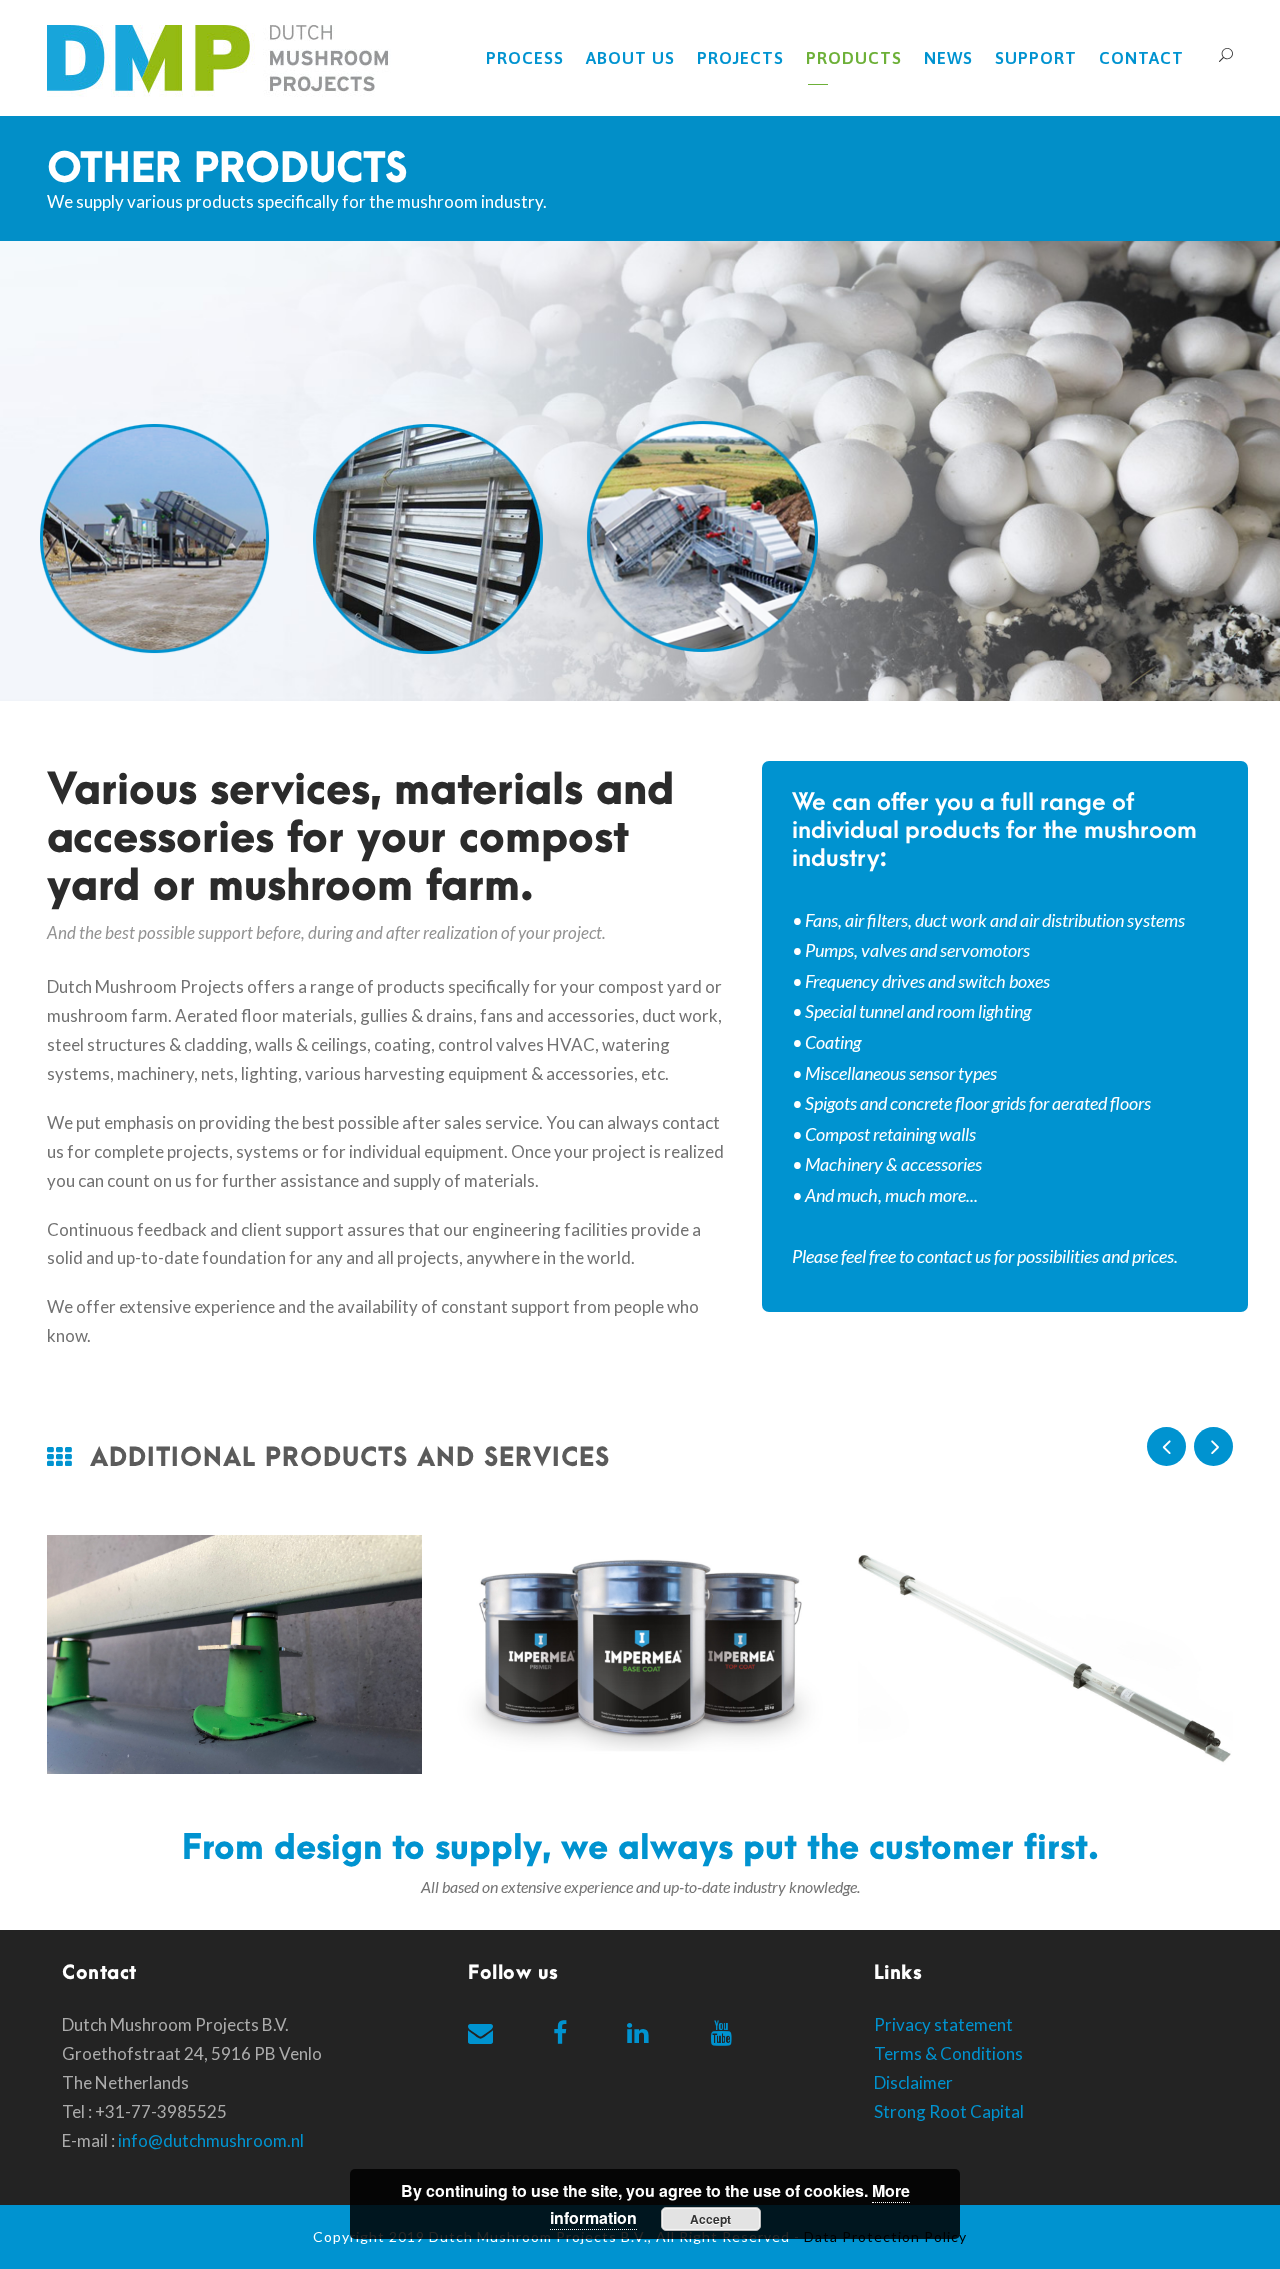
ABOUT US (630, 58)
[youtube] (721, 2032)
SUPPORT (1036, 58)
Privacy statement (943, 2024)
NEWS (948, 58)
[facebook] (560, 2032)
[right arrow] (1213, 1446)
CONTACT (1141, 58)
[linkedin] (637, 2032)
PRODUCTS (854, 58)
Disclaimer (913, 2082)
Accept (710, 2219)
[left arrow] (1166, 1446)
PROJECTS (740, 58)
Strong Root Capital (949, 2111)
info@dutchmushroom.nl (211, 2140)
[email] (480, 2032)
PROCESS (525, 58)
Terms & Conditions (948, 2053)
